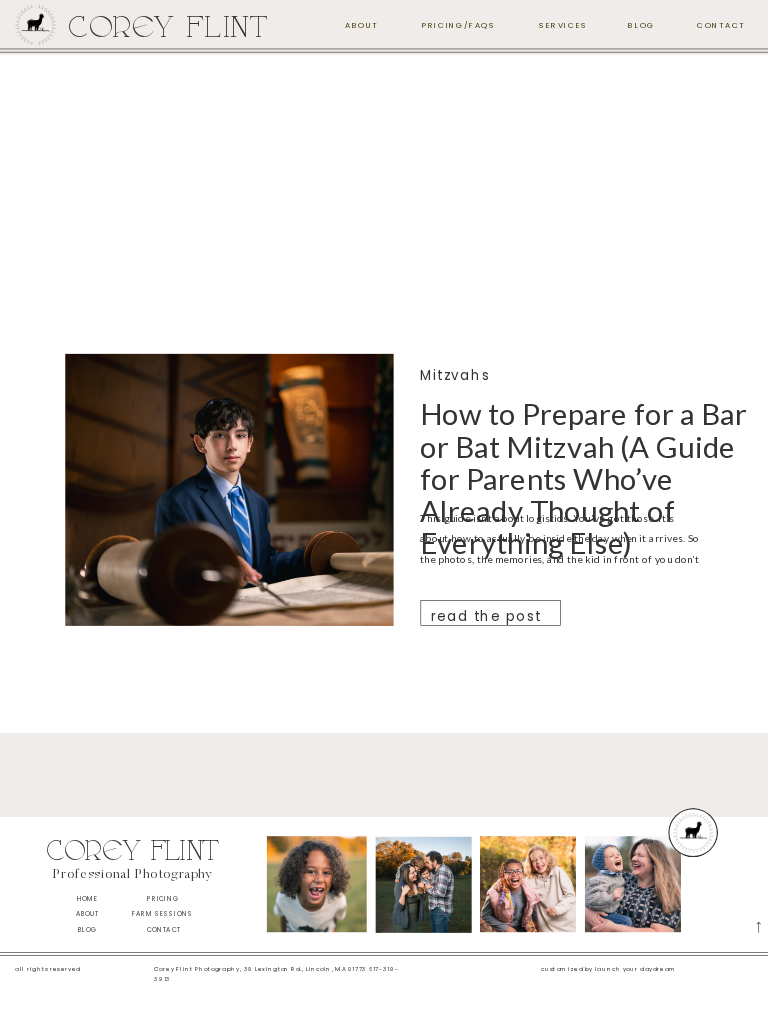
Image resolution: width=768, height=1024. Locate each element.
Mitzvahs (455, 375)
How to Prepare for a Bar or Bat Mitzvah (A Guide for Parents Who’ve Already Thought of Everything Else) (583, 478)
